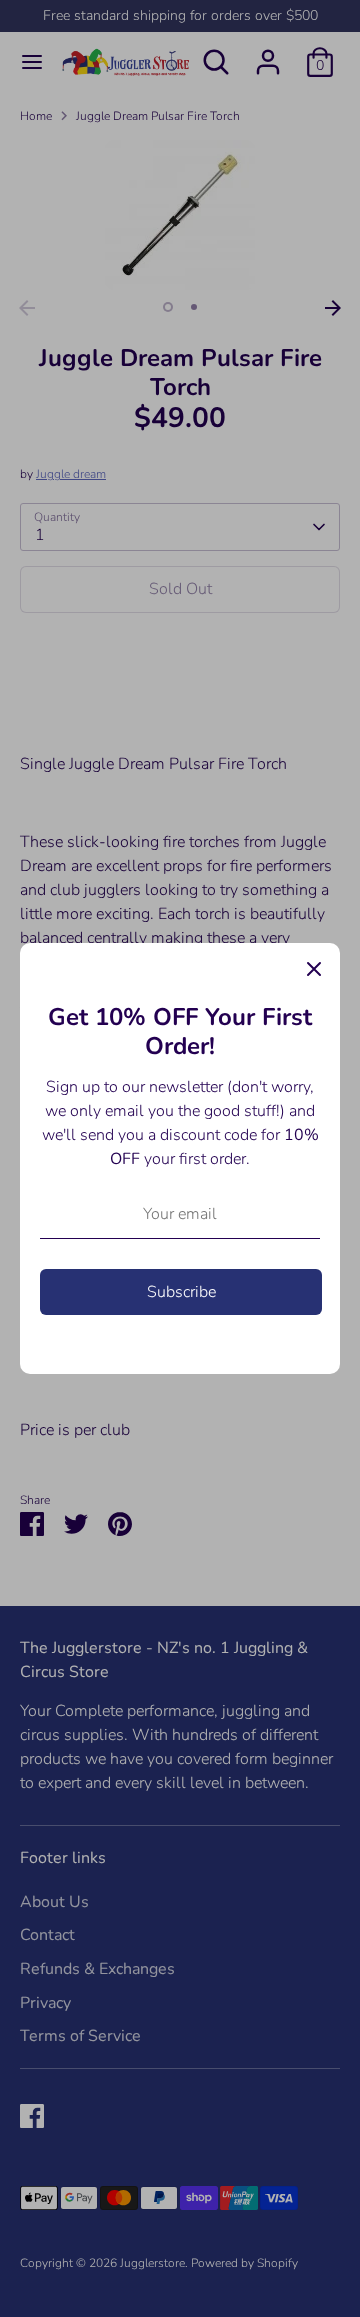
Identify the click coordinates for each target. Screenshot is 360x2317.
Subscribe (181, 1292)
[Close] (314, 969)
